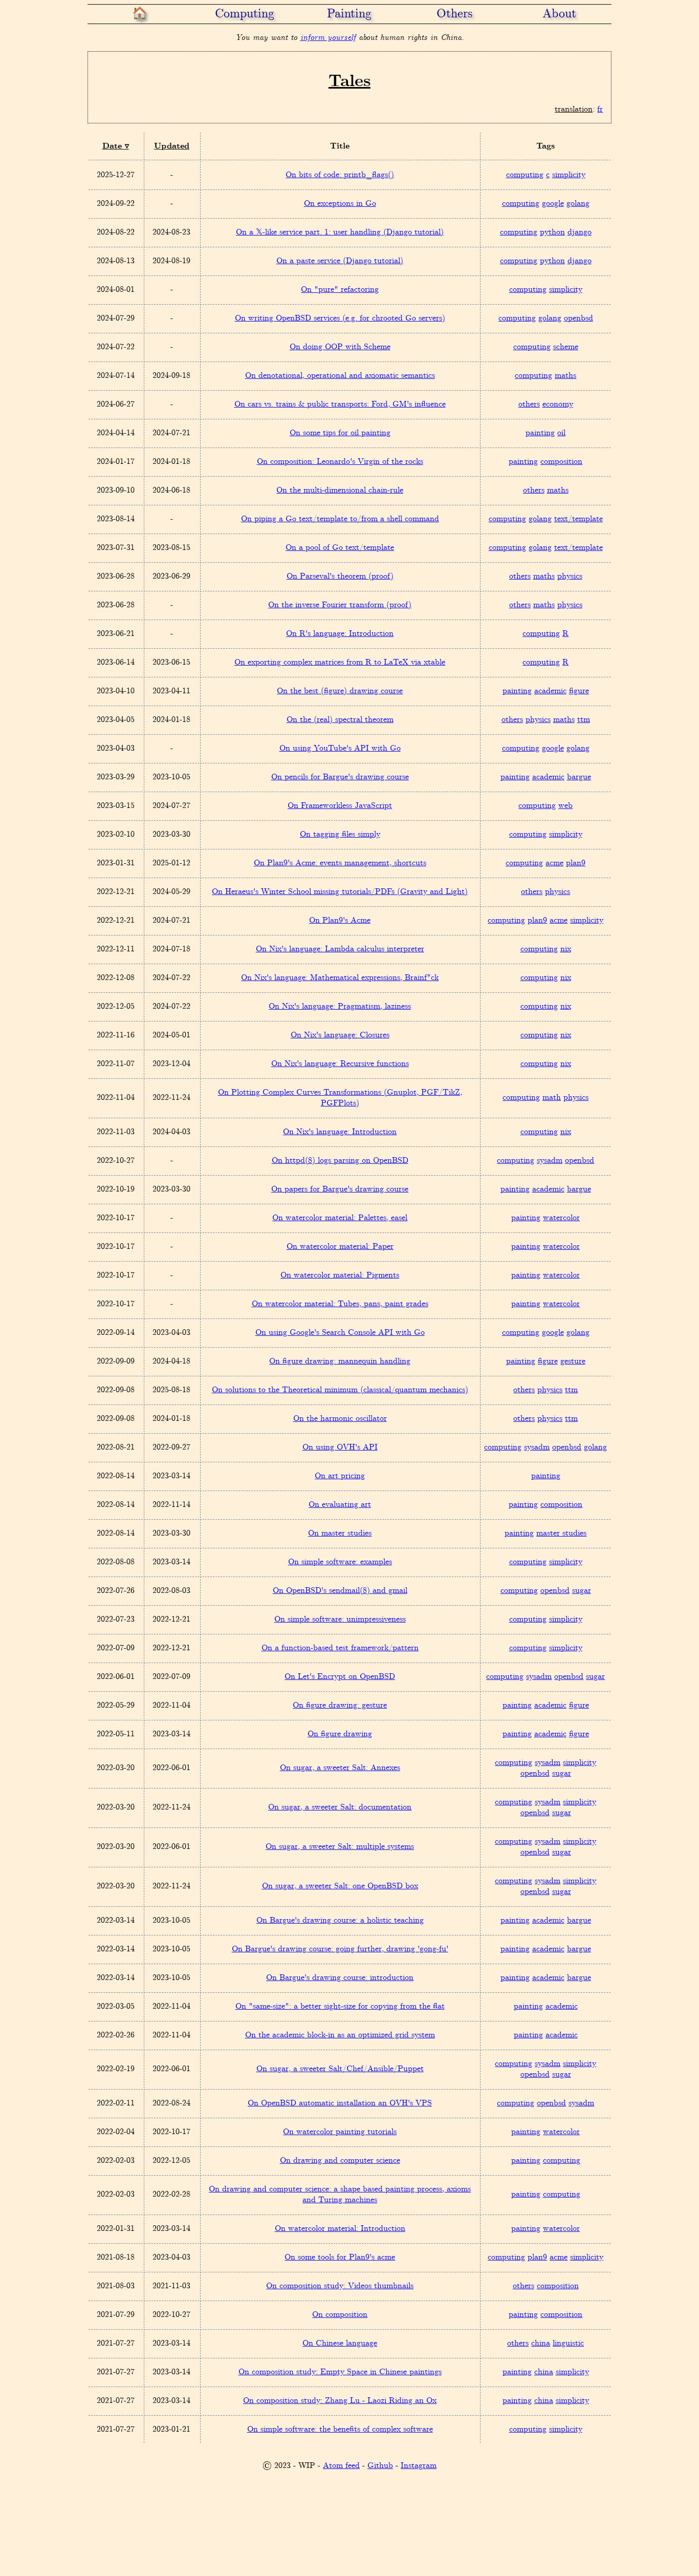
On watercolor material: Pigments (340, 1275)
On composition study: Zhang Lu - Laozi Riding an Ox (340, 2401)
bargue (579, 777)
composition (561, 462)
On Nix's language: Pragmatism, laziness (340, 1006)
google (553, 204)
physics (570, 576)
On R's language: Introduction (340, 634)
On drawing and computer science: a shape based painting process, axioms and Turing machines (340, 2195)
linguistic (568, 2343)
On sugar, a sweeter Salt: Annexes (340, 1768)
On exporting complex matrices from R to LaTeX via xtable (340, 662)
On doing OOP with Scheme (340, 347)
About (559, 14)
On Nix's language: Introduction (340, 1132)
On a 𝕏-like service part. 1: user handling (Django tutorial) (340, 232)
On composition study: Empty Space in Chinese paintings (340, 2372)
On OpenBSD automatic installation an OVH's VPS (340, 2103)
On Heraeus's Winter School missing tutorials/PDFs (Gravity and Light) (340, 892)
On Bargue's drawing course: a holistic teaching (340, 1920)
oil (561, 433)
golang (578, 204)
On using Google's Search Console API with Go (340, 1333)
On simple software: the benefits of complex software (340, 2429)
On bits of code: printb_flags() (340, 175)
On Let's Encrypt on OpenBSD (340, 1677)
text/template (578, 519)
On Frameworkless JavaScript (340, 806)
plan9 (576, 863)
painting (540, 433)
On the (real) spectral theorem (340, 720)
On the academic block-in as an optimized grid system (340, 2035)
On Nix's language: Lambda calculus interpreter (340, 949)
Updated (172, 146)
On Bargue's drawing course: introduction (340, 1978)
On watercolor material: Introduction (340, 2229)
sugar (582, 1591)
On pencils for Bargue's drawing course (340, 777)
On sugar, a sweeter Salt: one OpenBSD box (340, 1886)
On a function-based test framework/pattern (340, 1648)
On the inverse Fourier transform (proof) (340, 605)
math (552, 1098)
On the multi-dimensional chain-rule (340, 490)
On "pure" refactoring (340, 290)
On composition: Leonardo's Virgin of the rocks (340, 462)
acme (554, 863)
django (580, 232)
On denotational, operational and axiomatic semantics (340, 376)
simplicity (569, 175)
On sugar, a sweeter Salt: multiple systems (340, 1847)
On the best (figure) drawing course (340, 691)
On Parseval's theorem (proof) (340, 576)
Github (380, 2466)
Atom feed (341, 2466)
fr (600, 109)
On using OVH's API (340, 1447)
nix (566, 949)
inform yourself (328, 38)
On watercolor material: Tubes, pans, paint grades (340, 1304)
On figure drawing (340, 1734)
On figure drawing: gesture (340, 1705)
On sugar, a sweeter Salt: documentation (340, 1807)
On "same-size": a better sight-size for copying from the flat (340, 2006)
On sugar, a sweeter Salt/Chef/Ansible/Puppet (340, 2069)
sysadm (550, 1161)
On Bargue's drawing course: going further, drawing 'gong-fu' (340, 1949)
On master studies (340, 1533)
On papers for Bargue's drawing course (340, 1189)
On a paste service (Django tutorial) (340, 261)
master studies (561, 1533)
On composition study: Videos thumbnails (340, 2286)
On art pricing (340, 1476)
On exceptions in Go (340, 204)
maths (565, 376)
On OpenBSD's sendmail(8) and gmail (340, 1591)
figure (579, 691)
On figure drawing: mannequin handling (340, 1361)
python (552, 232)
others (529, 404)
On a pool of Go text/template (340, 548)
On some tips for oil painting (340, 433)
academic (550, 691)
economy (558, 404)
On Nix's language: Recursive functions (340, 1064)
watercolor (561, 1218)
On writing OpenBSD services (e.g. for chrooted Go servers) (340, 318)
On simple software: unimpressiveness (340, 1619)
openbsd (578, 318)
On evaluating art (340, 1505)
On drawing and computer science (340, 2160)
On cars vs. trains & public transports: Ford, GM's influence (340, 404)
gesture (573, 1361)
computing (525, 175)
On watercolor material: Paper (340, 1247)
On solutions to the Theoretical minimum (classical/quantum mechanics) (340, 1390)
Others (454, 14)
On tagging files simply (340, 834)
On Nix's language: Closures (340, 1035)
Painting (349, 14)
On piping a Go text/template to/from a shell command (340, 519)
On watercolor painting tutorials (340, 2132)
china (541, 2343)
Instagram (419, 2466)
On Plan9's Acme (340, 920)
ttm (584, 720)
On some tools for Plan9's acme (340, 2257)
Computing (245, 14)
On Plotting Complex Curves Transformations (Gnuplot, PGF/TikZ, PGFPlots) (340, 1098)
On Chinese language (340, 2343)
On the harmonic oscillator (340, 1419)
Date (112, 146)
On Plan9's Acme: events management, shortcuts (340, 863)
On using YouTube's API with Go (340, 748)
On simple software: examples (340, 1562)
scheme (566, 347)
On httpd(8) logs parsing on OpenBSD (340, 1161)
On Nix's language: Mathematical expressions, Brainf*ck (340, 978)
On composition (340, 2315)
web (565, 806)
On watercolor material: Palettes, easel (340, 1218)
